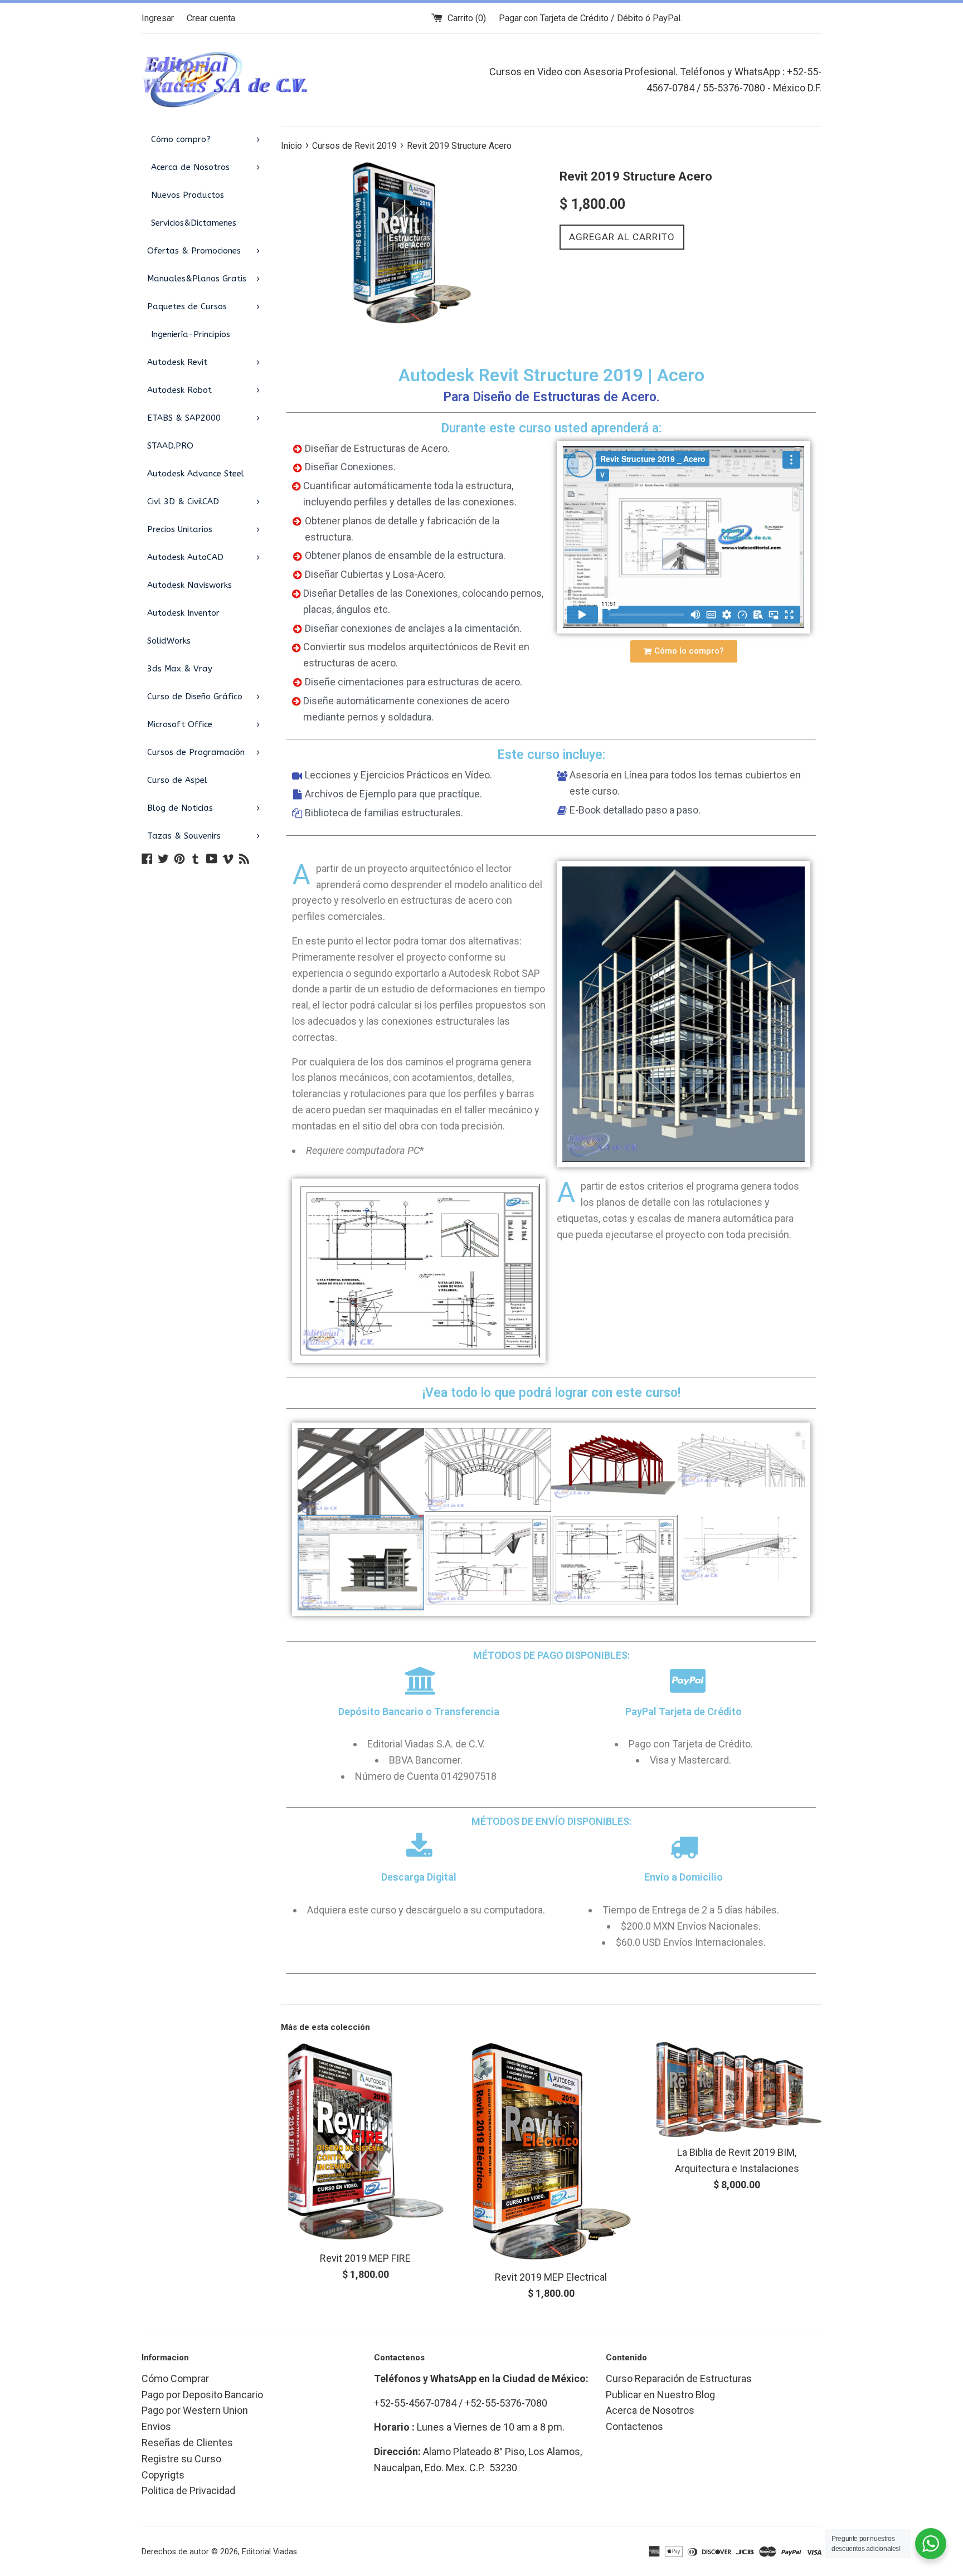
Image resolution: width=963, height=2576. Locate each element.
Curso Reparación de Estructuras (679, 2378)
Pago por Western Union (195, 2410)
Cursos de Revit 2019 (354, 146)
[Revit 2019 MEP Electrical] (551, 2152)
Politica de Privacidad (188, 2490)
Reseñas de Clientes (187, 2443)
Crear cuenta (211, 18)
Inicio (291, 146)
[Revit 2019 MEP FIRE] (365, 2142)
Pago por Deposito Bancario (202, 2395)
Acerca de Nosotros (650, 2410)
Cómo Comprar (175, 2378)
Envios (156, 2426)
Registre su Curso (181, 2459)
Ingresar (158, 18)
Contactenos (634, 2426)
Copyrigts (163, 2475)
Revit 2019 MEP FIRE (365, 2258)
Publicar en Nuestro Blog (660, 2395)
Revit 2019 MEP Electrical (551, 2277)
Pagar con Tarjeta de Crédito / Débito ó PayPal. (590, 18)
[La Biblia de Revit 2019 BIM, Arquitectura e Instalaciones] (737, 2090)
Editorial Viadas (269, 2552)
